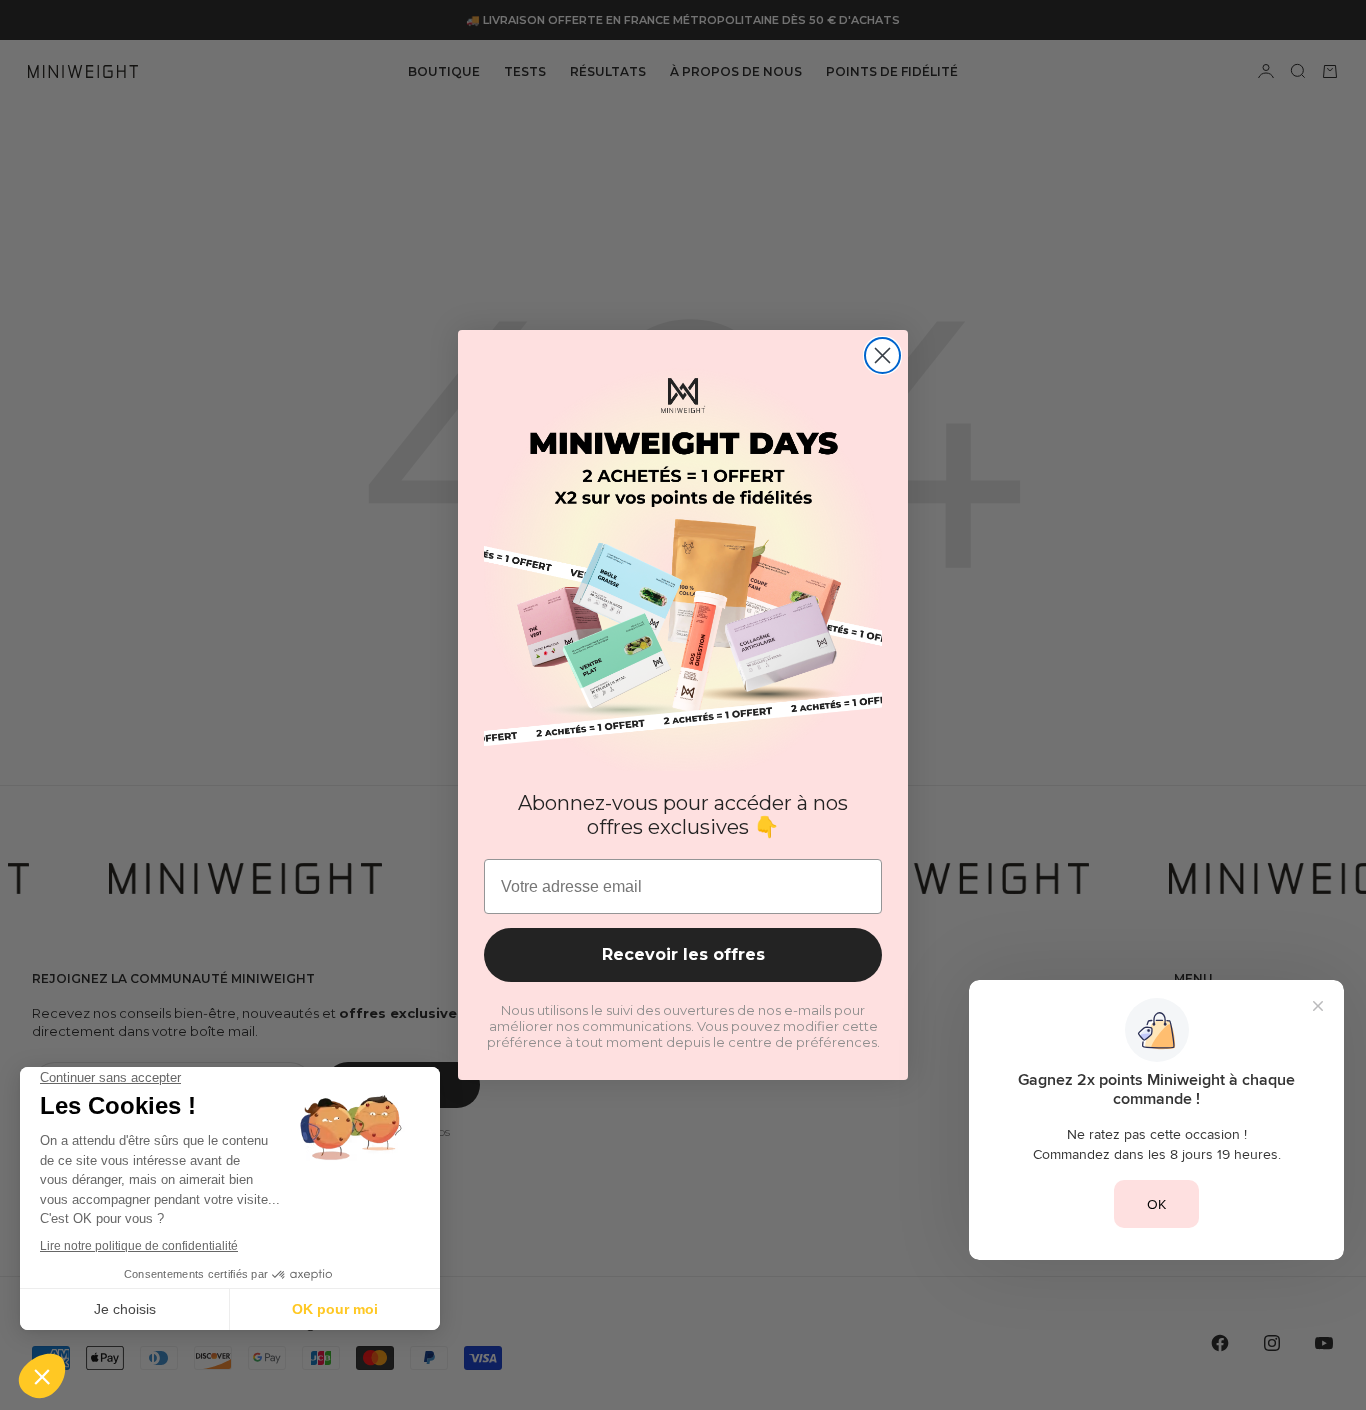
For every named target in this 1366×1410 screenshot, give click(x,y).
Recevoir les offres (683, 954)
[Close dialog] (882, 355)
